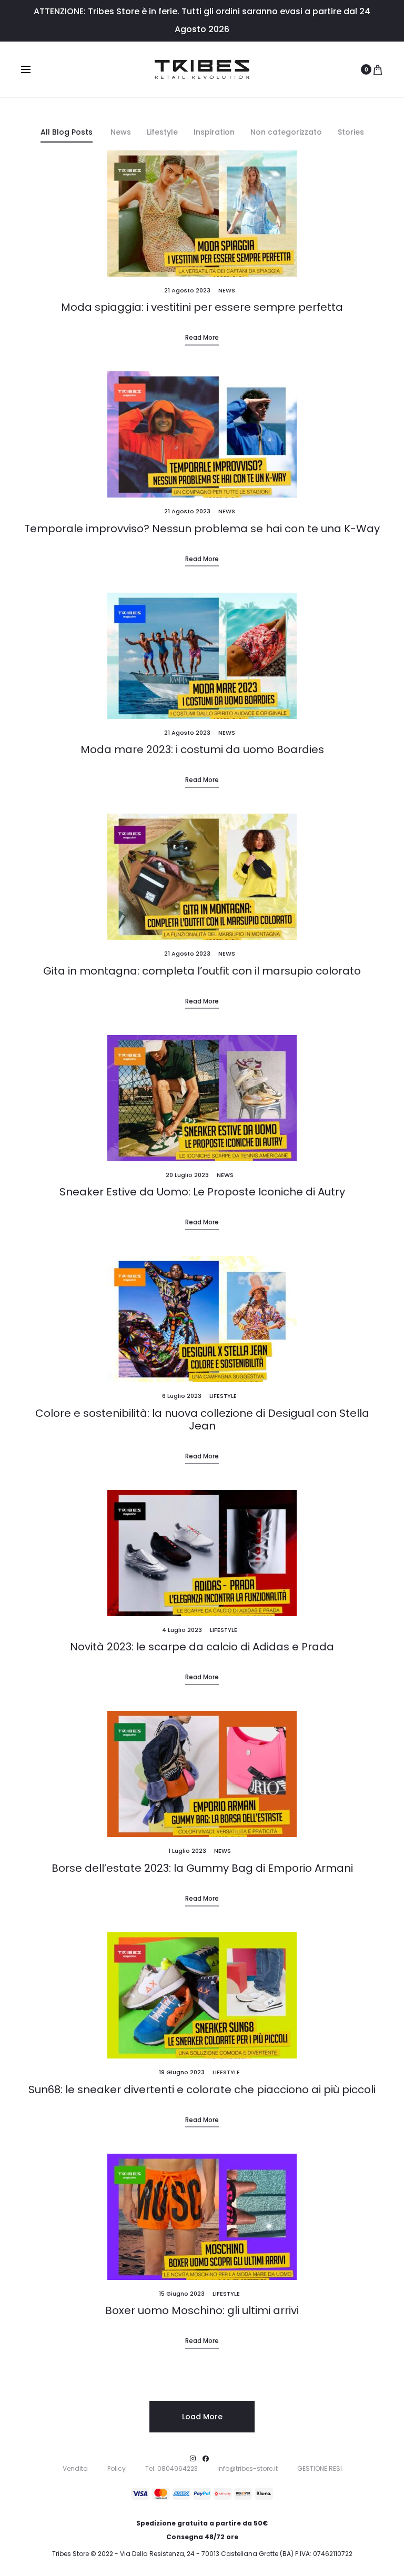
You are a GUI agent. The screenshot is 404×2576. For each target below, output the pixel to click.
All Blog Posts (67, 132)
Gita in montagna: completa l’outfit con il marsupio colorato (202, 971)
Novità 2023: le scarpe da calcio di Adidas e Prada (202, 1647)
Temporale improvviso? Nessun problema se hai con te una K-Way (202, 529)
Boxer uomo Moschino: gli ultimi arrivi (202, 2310)
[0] (378, 69)
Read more (202, 337)
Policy (117, 2468)
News (121, 132)
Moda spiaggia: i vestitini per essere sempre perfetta (202, 307)
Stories (351, 132)
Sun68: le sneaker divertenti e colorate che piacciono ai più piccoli (202, 2090)
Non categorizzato (286, 132)
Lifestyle (162, 132)
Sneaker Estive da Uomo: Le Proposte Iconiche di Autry (202, 1192)
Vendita (75, 2468)
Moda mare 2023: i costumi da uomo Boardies (202, 749)
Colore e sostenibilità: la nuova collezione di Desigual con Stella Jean (202, 1419)
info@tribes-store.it (248, 2468)
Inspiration (214, 132)
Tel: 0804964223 (171, 2468)
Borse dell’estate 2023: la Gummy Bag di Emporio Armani (202, 1868)
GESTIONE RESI (320, 2468)
